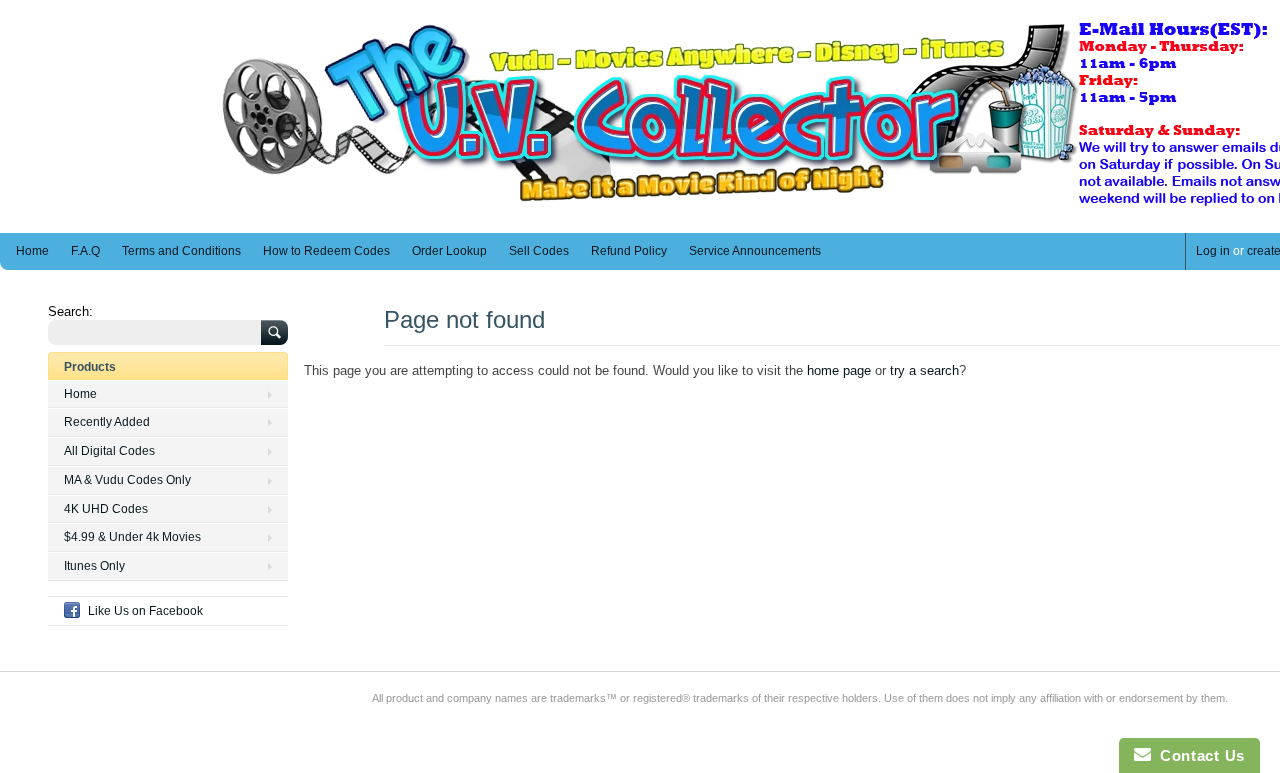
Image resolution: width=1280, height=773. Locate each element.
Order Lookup (449, 251)
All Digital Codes (109, 451)
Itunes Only (94, 566)
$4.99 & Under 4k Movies (132, 537)
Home (32, 251)
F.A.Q (85, 251)
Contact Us (1198, 755)
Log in (1213, 251)
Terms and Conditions (181, 251)
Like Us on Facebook (145, 611)
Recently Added (107, 422)
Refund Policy (629, 251)
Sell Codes (539, 251)
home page (839, 370)
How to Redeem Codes (326, 251)
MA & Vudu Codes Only (127, 480)
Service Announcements (755, 251)
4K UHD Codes (106, 509)
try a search (924, 370)
